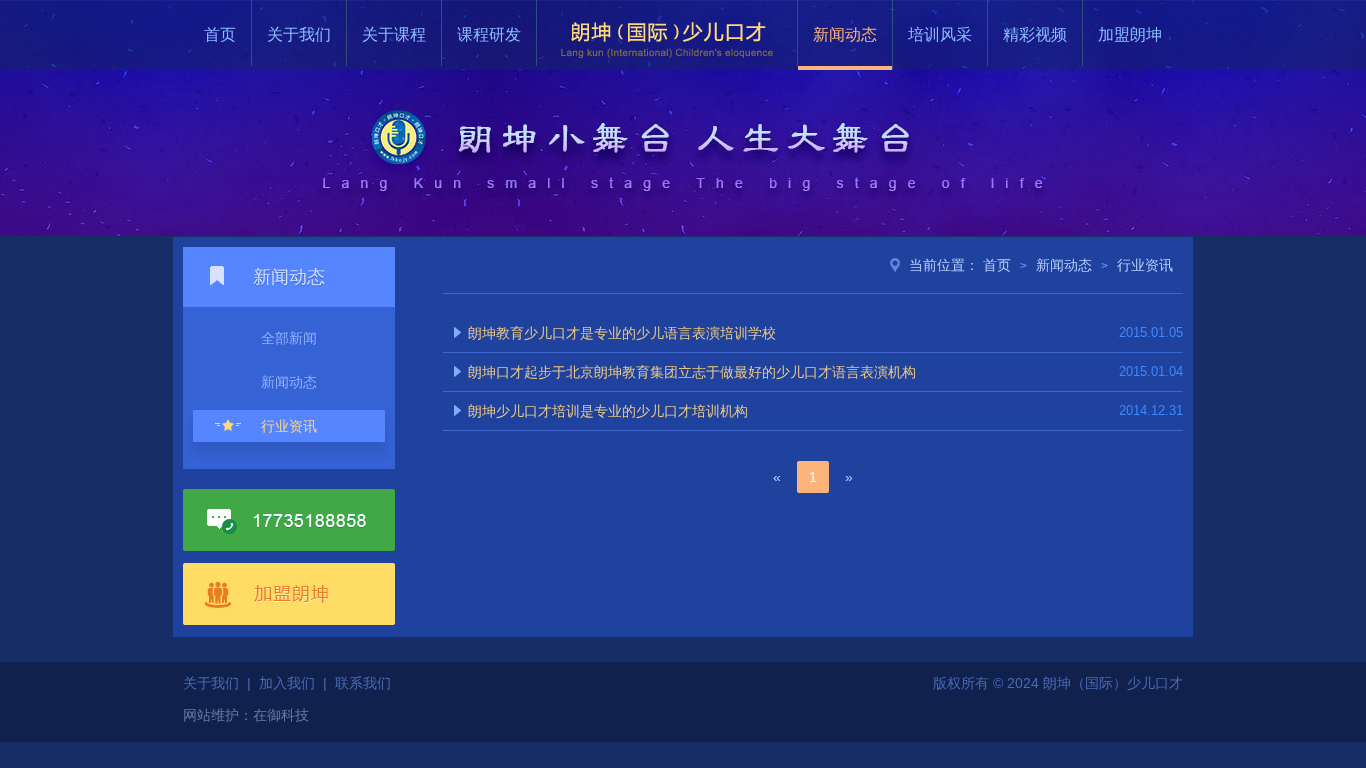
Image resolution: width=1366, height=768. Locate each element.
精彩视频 (1035, 34)
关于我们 (299, 34)
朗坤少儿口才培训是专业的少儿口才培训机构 (608, 411)
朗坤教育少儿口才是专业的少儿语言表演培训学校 (622, 333)
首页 (220, 34)
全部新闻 (289, 338)
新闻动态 (845, 34)
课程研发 (489, 34)
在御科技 (281, 715)
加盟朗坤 (1130, 34)
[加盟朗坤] (289, 593)
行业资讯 (289, 426)
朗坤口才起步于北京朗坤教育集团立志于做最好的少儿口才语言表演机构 (692, 372)
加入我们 (287, 683)
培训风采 (940, 34)
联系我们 (363, 683)
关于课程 (394, 34)
